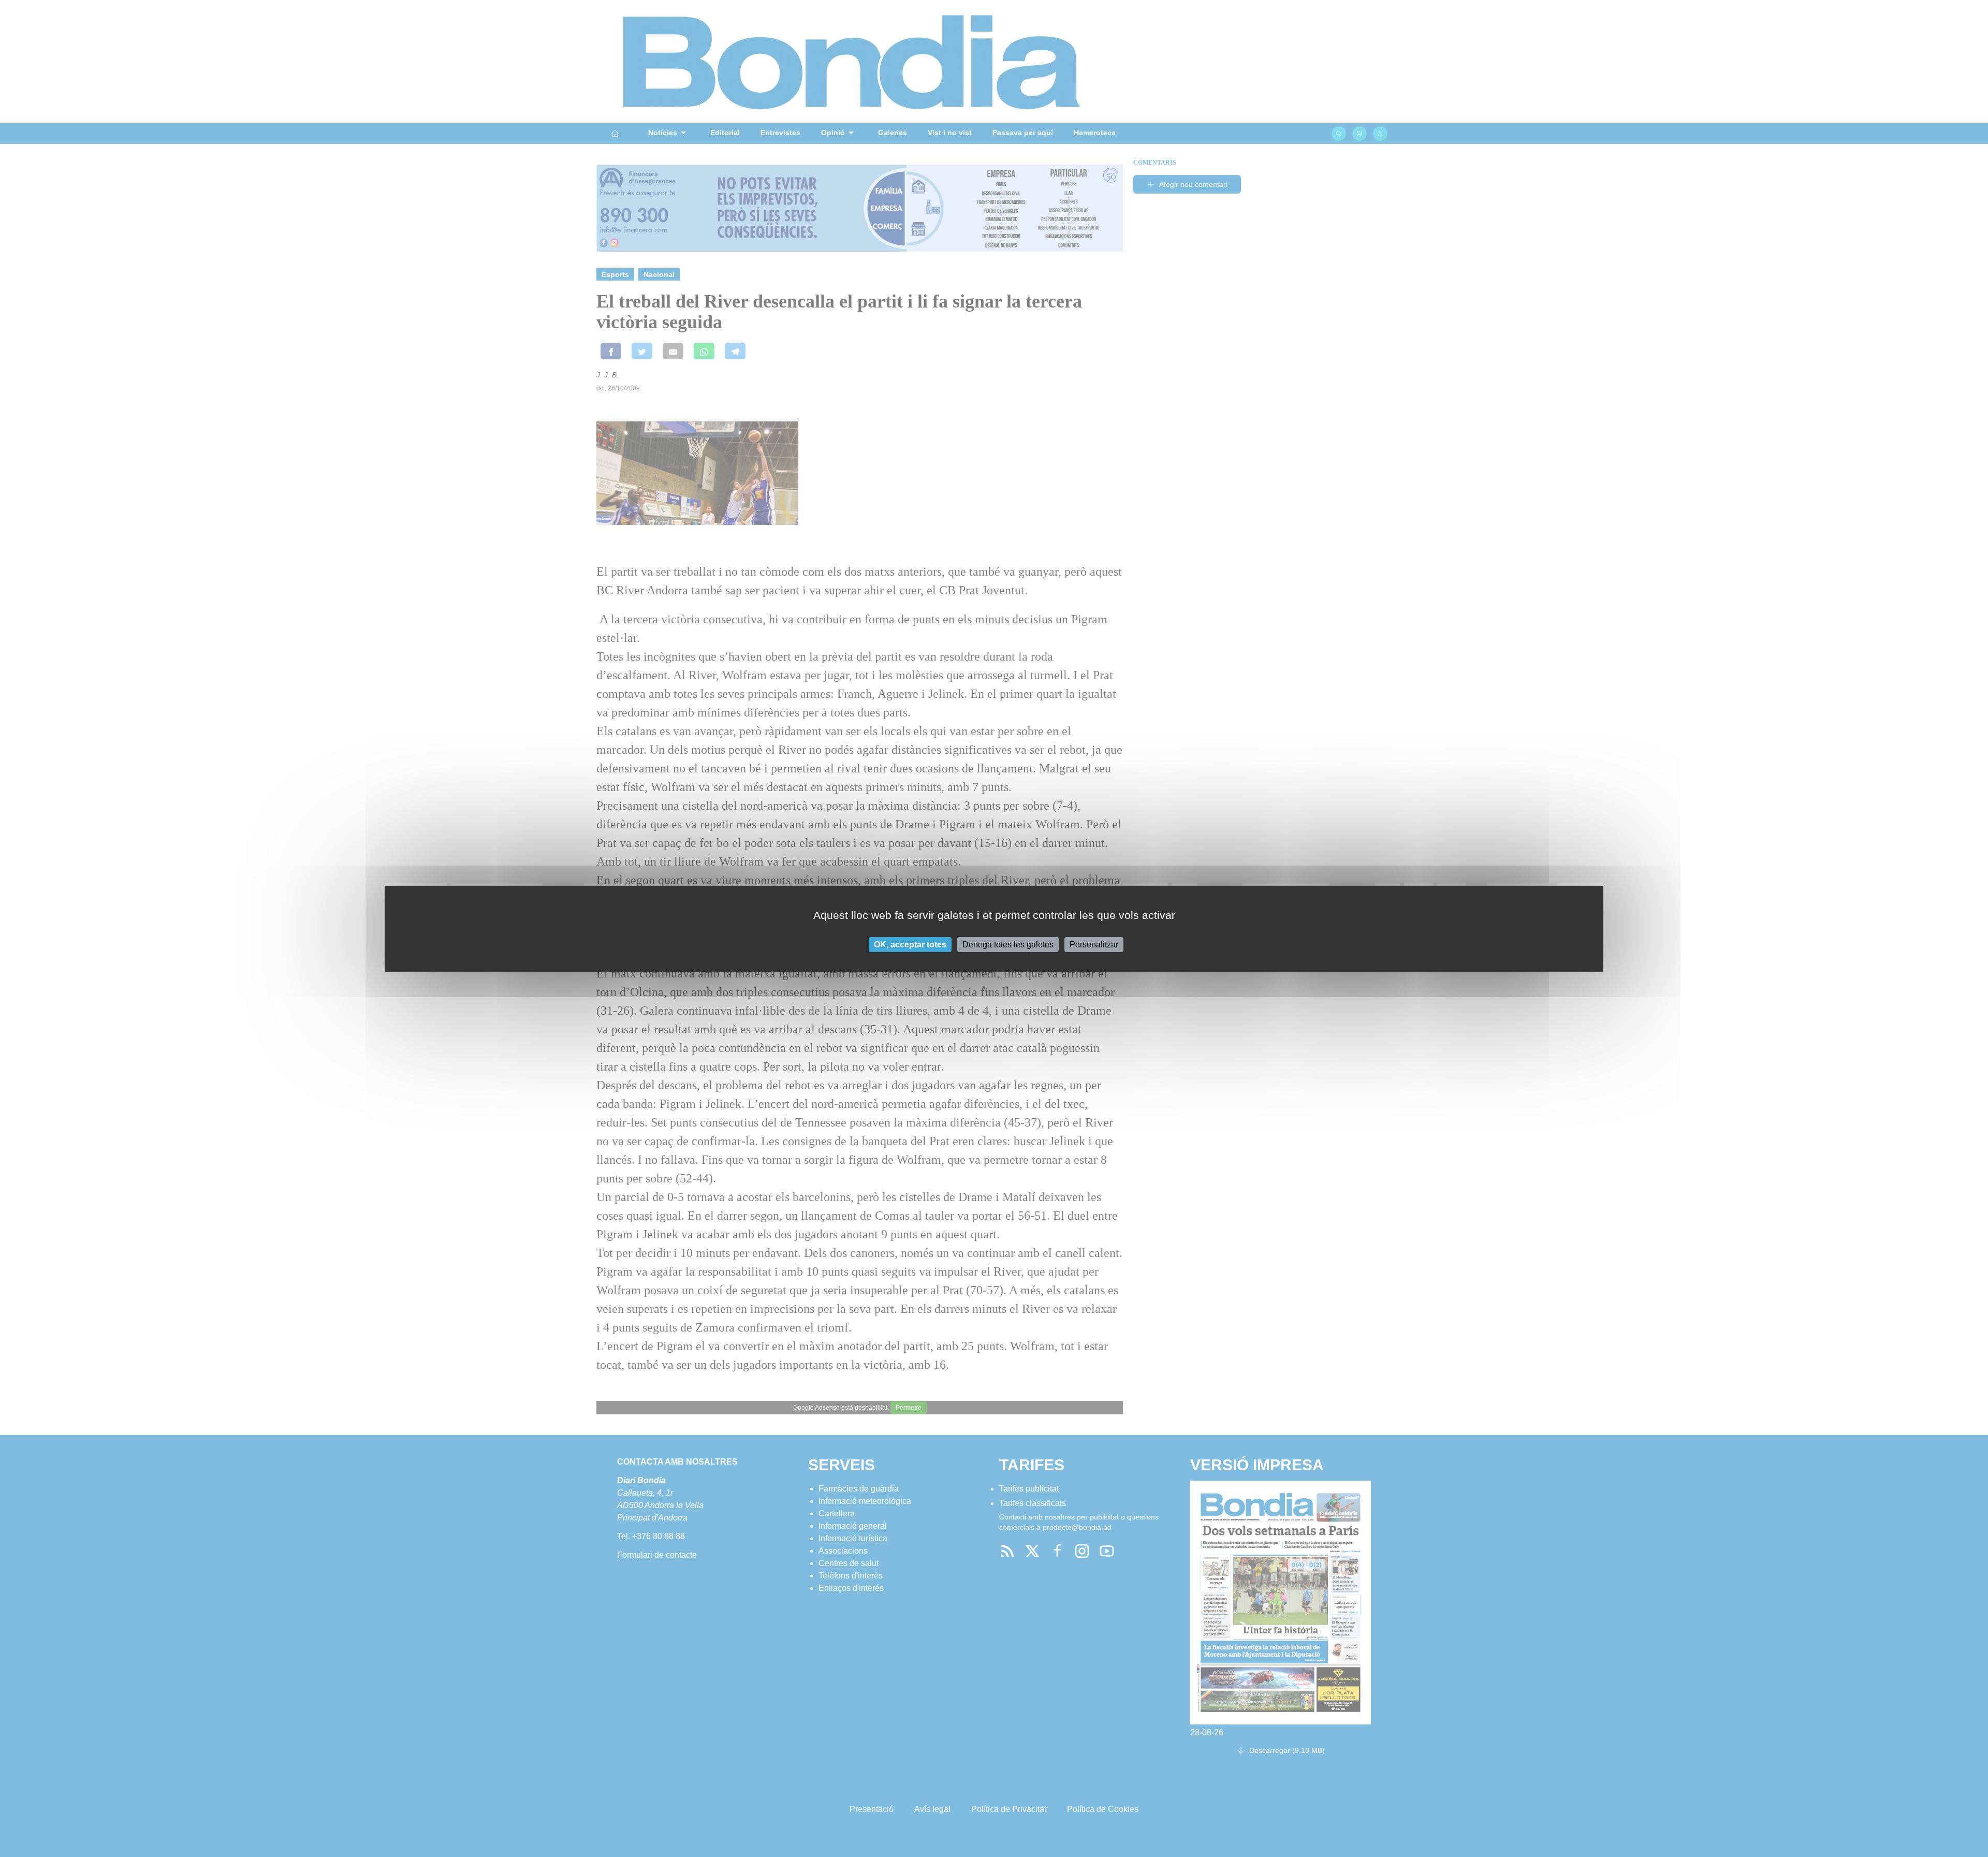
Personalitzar (1094, 944)
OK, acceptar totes (910, 944)
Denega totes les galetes (1008, 944)
